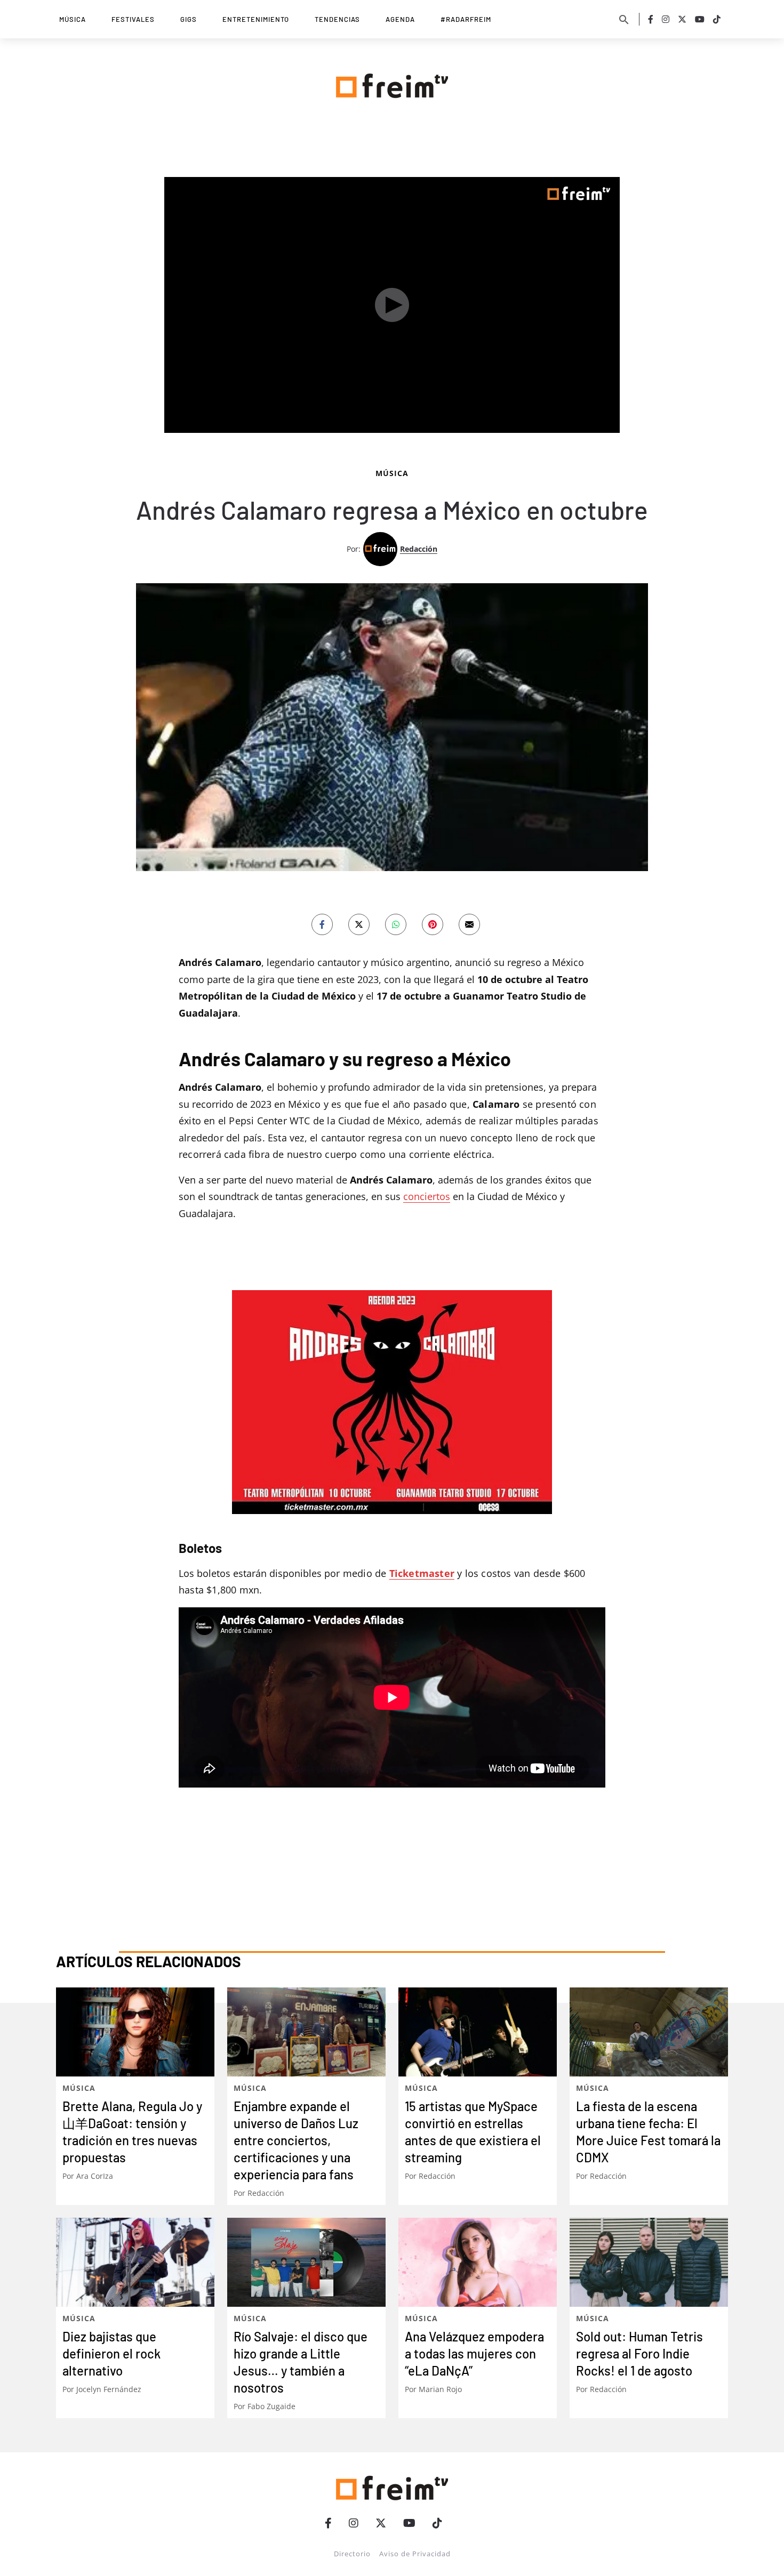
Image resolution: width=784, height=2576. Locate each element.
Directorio (352, 2554)
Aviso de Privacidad (415, 2554)
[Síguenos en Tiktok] (717, 19)
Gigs (189, 19)
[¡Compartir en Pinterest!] (433, 924)
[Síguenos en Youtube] (700, 19)
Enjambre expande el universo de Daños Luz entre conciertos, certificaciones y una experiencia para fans (296, 2140)
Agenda (400, 19)
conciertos (427, 1196)
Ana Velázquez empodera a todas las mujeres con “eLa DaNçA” (474, 2353)
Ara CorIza (95, 2176)
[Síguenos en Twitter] (682, 19)
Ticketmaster (422, 1573)
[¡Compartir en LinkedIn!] (396, 924)
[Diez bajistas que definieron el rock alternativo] (135, 2262)
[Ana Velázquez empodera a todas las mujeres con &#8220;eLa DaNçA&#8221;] (478, 2262)
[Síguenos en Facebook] (651, 19)
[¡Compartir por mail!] (469, 924)
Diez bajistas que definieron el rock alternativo (111, 2353)
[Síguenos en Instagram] (666, 19)
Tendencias (337, 19)
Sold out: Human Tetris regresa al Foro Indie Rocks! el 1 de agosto (639, 2353)
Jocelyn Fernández (109, 2389)
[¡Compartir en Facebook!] (322, 924)
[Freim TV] (392, 84)
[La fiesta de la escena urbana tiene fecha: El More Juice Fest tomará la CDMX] (649, 2032)
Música (73, 19)
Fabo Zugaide (271, 2406)
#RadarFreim (466, 19)
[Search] (624, 19)
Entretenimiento (256, 19)
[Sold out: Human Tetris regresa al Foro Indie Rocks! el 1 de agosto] (649, 2262)
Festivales (133, 19)
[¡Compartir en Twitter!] (359, 924)
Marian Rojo (440, 2389)
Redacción (419, 549)
